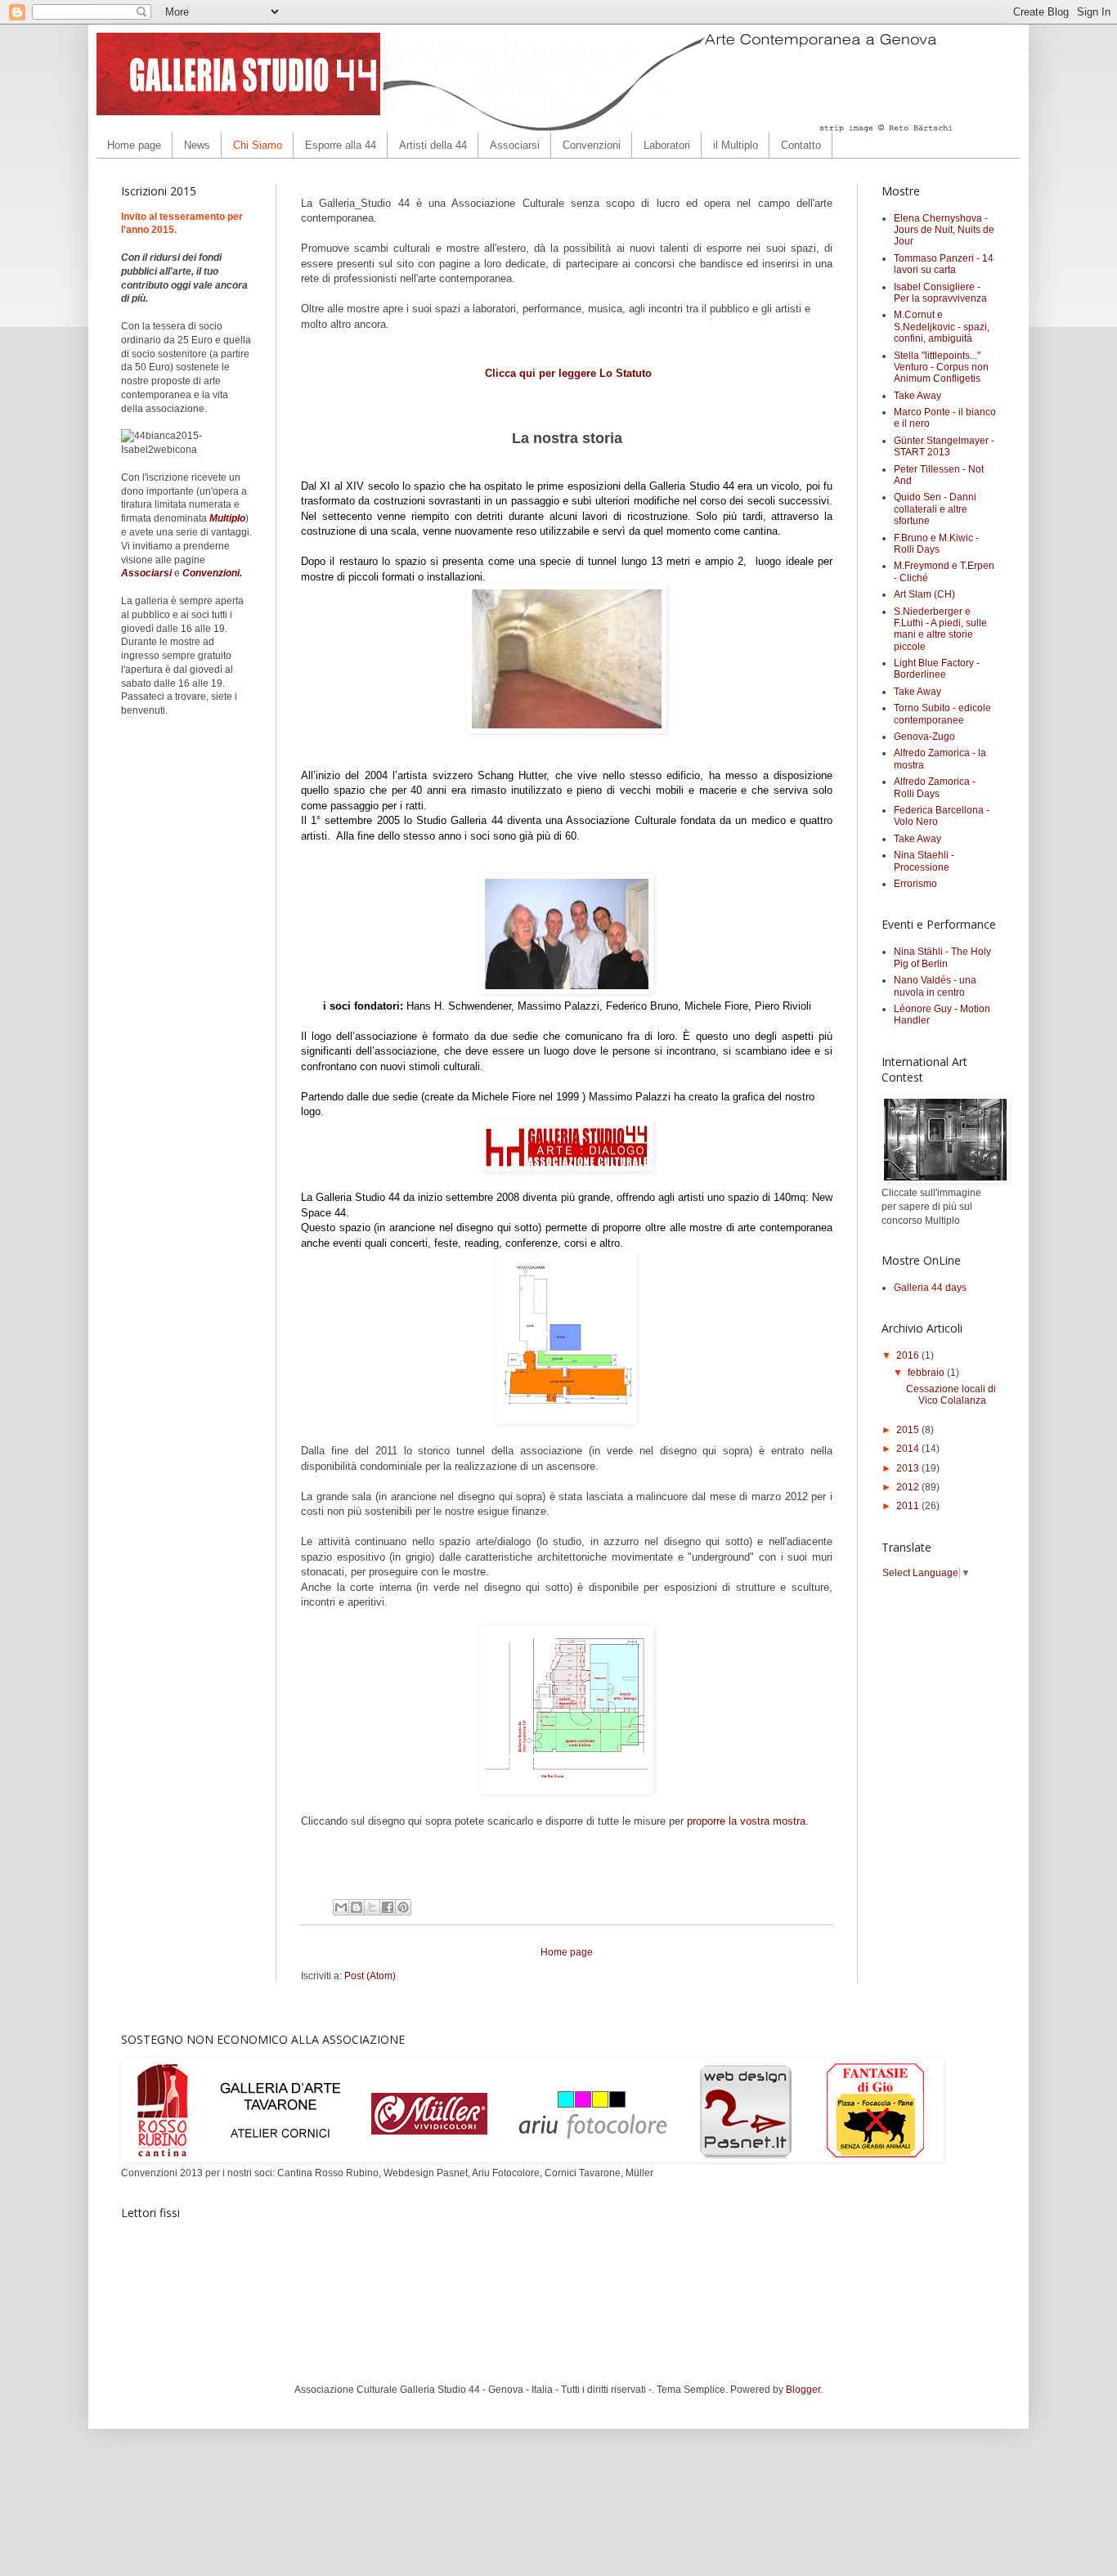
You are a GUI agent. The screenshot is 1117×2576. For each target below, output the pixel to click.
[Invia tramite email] (341, 1907)
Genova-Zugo (924, 737)
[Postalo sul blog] (357, 1907)
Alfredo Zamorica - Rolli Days (935, 787)
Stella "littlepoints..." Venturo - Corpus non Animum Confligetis (941, 367)
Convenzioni (592, 145)
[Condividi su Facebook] (388, 1907)
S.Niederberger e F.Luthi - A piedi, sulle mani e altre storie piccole (940, 629)
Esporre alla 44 (341, 145)
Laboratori (667, 145)
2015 (909, 1430)
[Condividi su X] (372, 1907)
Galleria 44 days (930, 1288)
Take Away (917, 396)
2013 (909, 1468)
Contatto (801, 145)
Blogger (803, 2390)
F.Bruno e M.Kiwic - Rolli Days (936, 544)
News (197, 145)
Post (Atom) (370, 1976)
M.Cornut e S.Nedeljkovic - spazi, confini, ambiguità (942, 327)
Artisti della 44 (433, 145)
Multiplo (227, 518)
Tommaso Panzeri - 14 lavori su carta (944, 264)
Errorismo (915, 884)
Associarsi (515, 145)
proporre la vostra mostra (746, 1821)
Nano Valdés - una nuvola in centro (935, 986)
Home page (134, 145)
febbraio (927, 1373)
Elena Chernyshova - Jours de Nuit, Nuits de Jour (944, 230)
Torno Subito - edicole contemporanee (942, 714)
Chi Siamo (258, 145)
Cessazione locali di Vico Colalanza (951, 1395)
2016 (909, 1355)
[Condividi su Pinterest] (403, 1907)
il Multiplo (736, 145)
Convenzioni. (212, 573)
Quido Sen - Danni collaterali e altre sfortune (935, 509)
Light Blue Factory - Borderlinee (937, 669)
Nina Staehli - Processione (924, 861)
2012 (909, 1487)
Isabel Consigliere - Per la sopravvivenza (940, 293)
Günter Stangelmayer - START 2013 (944, 446)
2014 (909, 1449)
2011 (909, 1506)
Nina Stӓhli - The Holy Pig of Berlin (942, 957)
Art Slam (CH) (924, 594)
